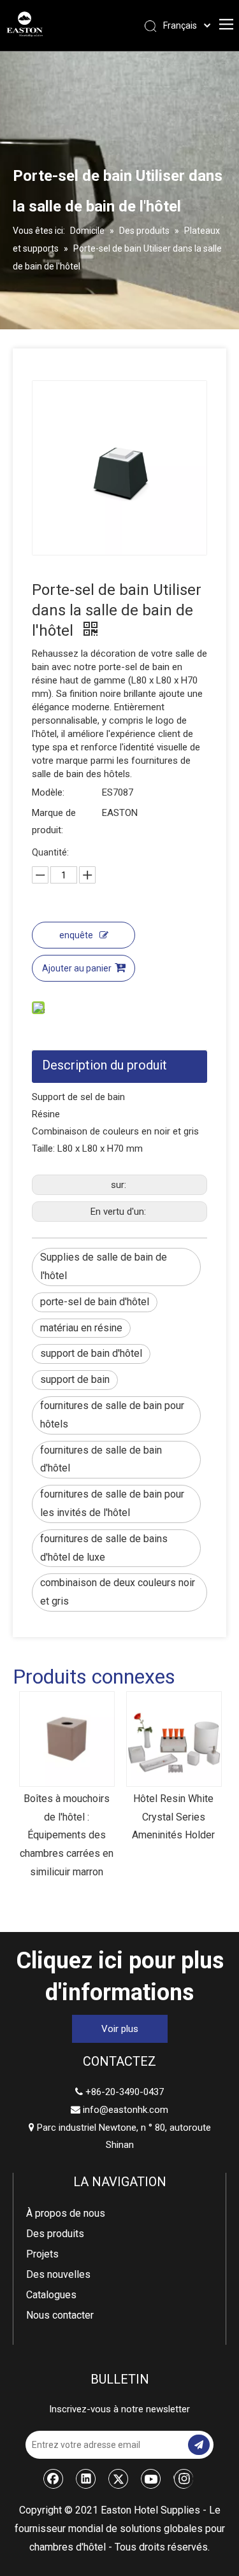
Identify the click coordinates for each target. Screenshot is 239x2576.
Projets (42, 2254)
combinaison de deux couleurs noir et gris (118, 1592)
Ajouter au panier (77, 968)
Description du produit (105, 1065)
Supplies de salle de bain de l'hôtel (104, 1266)
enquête (76, 935)
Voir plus (120, 2029)
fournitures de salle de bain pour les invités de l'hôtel (112, 1503)
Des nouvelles (58, 2274)
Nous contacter (60, 2315)
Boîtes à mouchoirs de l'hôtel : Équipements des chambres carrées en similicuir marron (67, 1835)
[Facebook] (54, 2479)
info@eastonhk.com (126, 2110)
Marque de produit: (54, 821)
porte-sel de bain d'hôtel (95, 1302)
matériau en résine (81, 1328)
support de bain (75, 1379)
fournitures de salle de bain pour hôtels (112, 1415)
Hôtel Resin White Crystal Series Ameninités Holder (173, 1817)
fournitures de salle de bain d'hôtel (101, 1459)
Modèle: (48, 792)
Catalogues (51, 2295)
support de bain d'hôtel (91, 1353)
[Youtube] (151, 2479)
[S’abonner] (199, 2445)
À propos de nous (66, 2213)
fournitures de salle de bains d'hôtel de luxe (104, 1548)
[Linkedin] (86, 2479)
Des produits (55, 2234)
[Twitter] (119, 2479)
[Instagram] (183, 2479)
